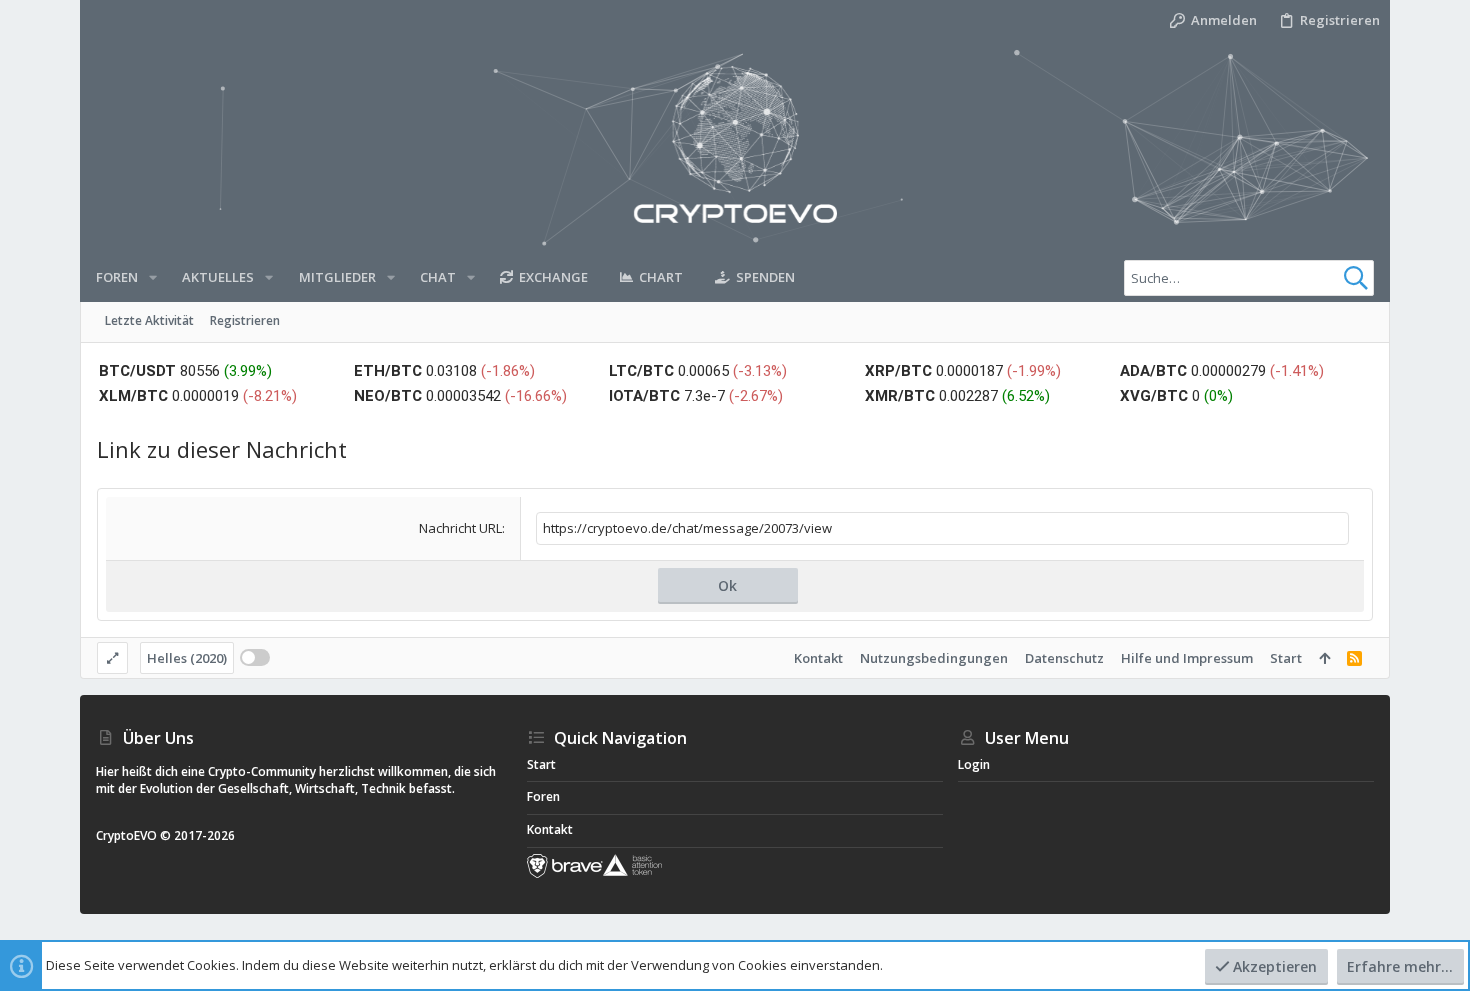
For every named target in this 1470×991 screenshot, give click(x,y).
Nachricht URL (460, 528)
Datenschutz (1064, 658)
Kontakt (818, 658)
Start (1286, 658)
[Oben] (1324, 658)
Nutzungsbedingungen (934, 658)
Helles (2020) (187, 658)
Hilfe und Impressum (1187, 658)
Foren (543, 796)
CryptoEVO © (133, 835)
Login (974, 764)
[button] (153, 277)
